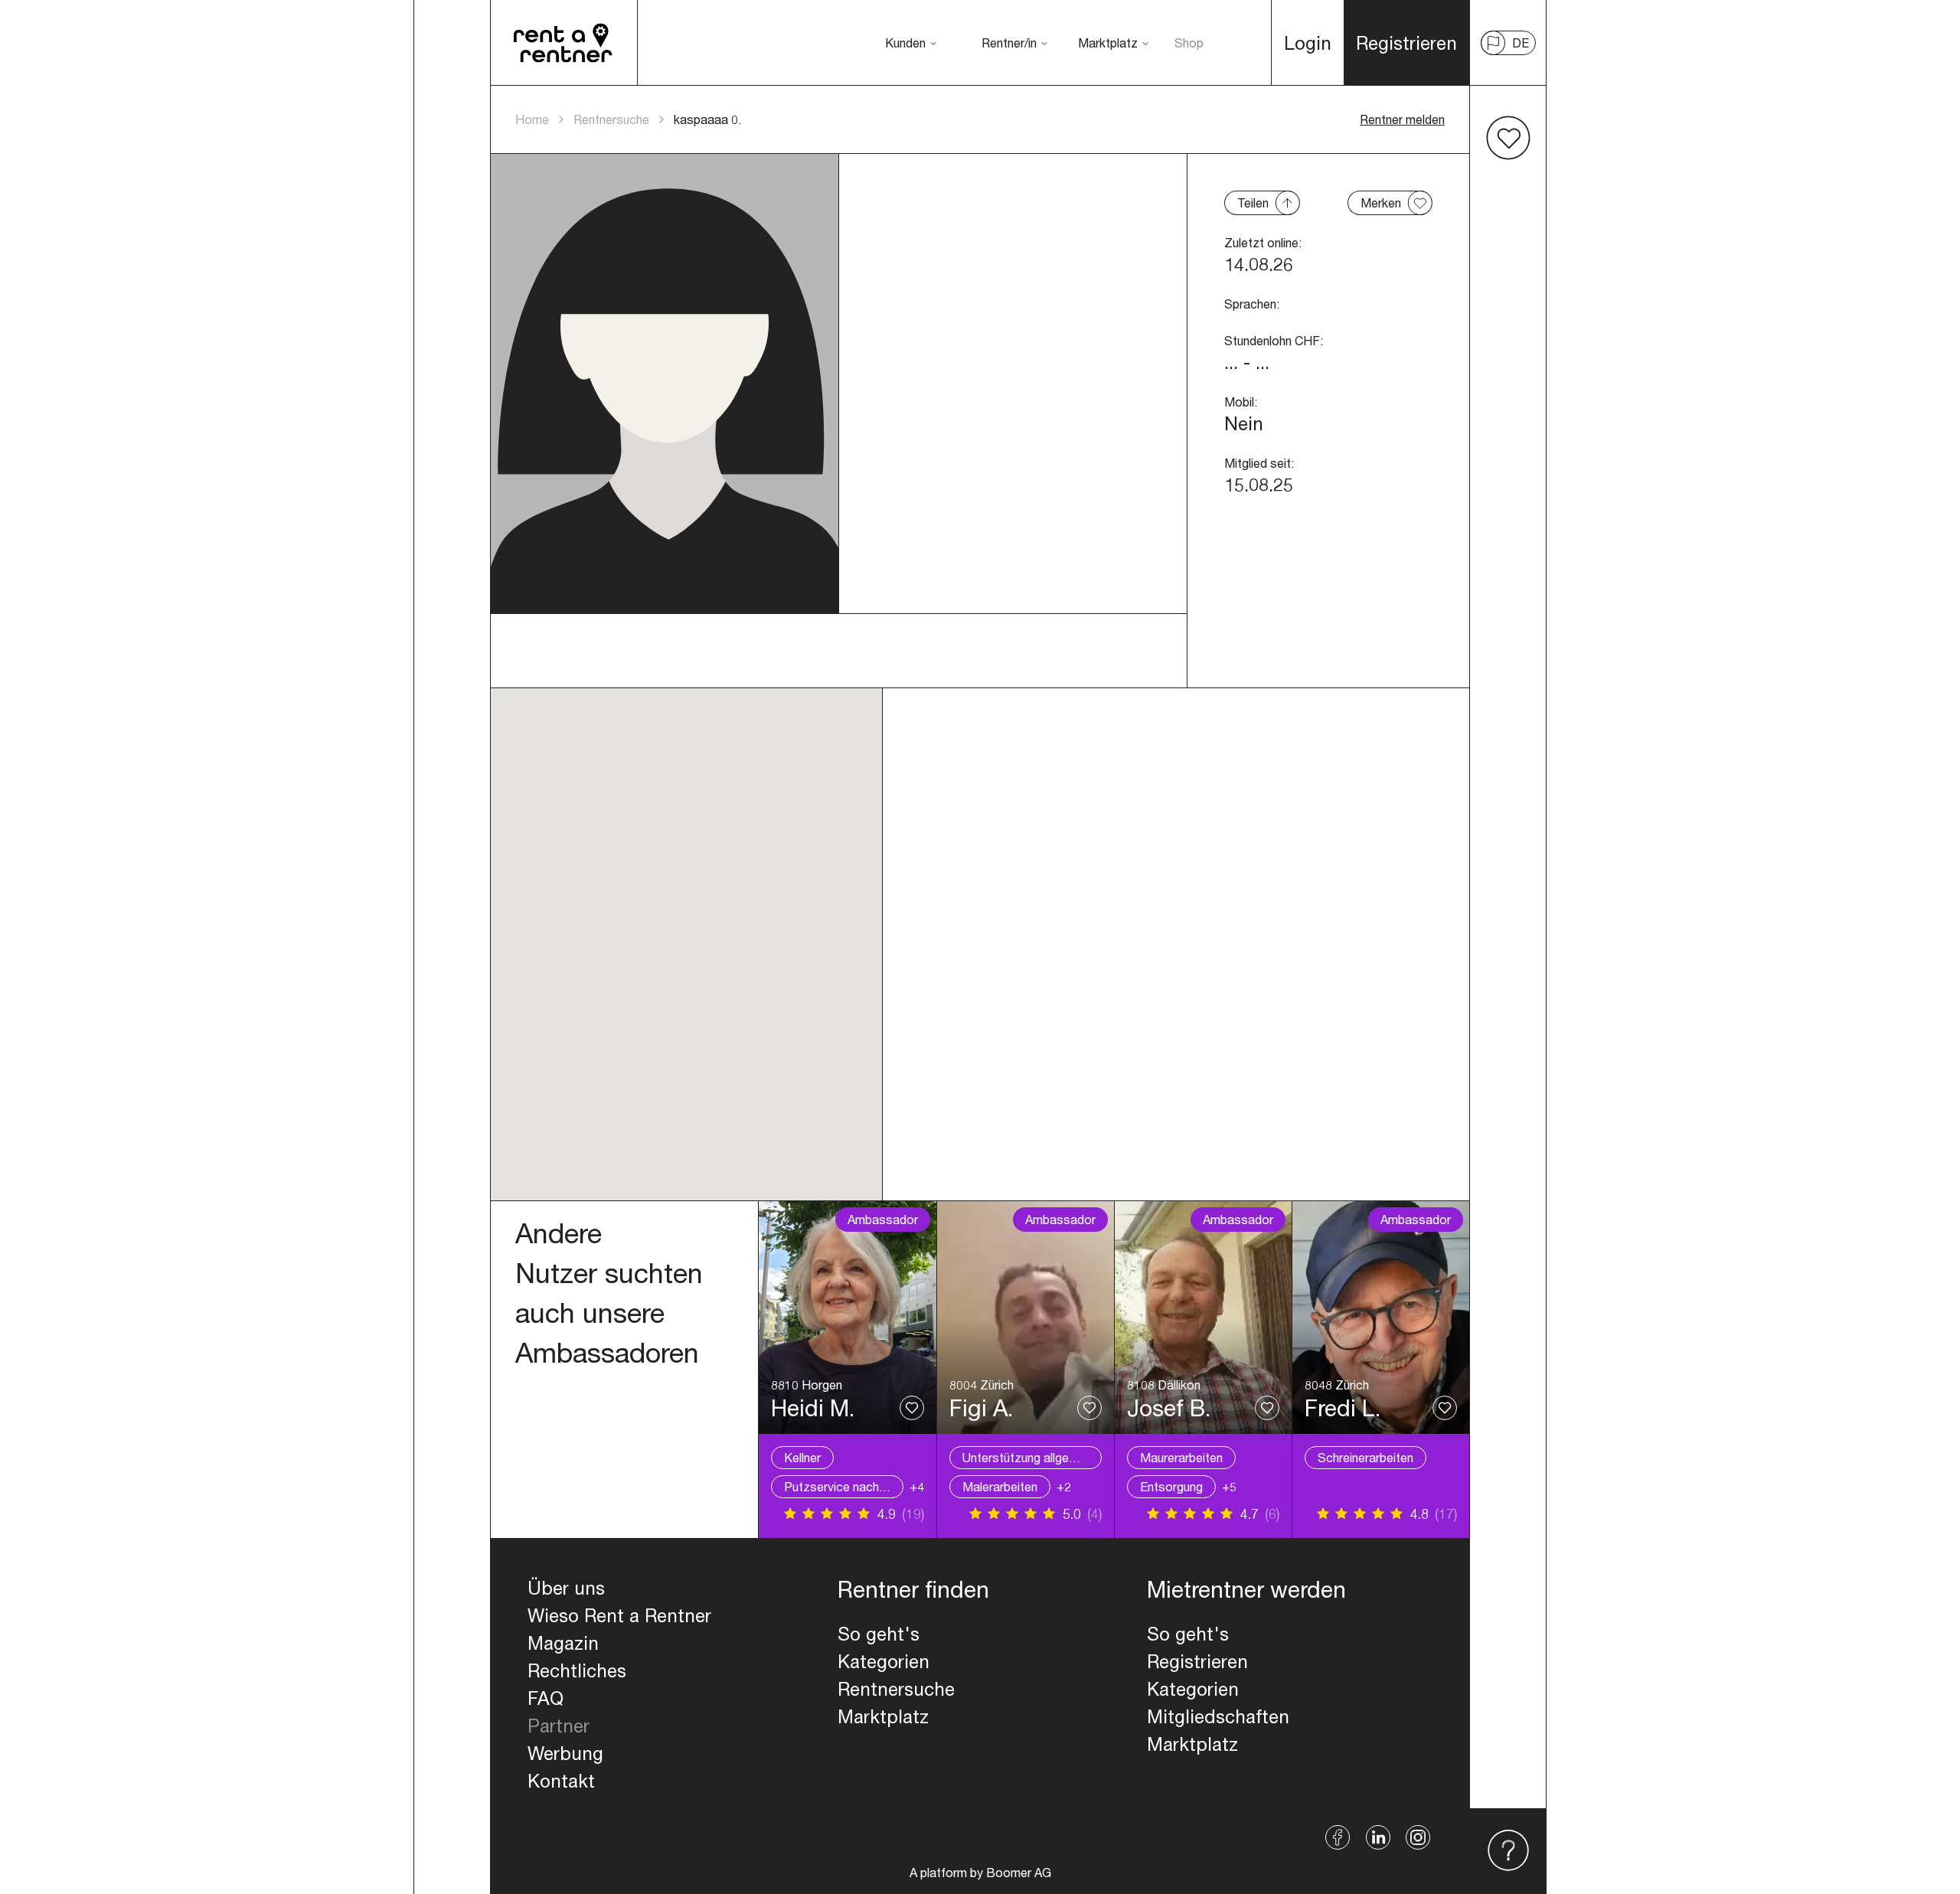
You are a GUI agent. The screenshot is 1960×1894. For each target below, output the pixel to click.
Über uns (566, 1588)
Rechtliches (577, 1670)
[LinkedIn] (1378, 1837)
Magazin (563, 1643)
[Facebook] (1338, 1837)
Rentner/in (1009, 42)
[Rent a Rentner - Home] (564, 43)
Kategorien (884, 1661)
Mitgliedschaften (1218, 1716)
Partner (559, 1726)
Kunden (905, 42)
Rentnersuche (611, 119)
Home (532, 119)
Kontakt (561, 1781)
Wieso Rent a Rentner (619, 1615)
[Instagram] (1418, 1837)
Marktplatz (1108, 42)
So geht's (879, 1634)
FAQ (546, 1698)
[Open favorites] (1508, 138)
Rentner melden (1402, 119)
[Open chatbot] (1508, 1851)
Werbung (565, 1753)
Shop (1189, 42)
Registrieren (1197, 1661)
